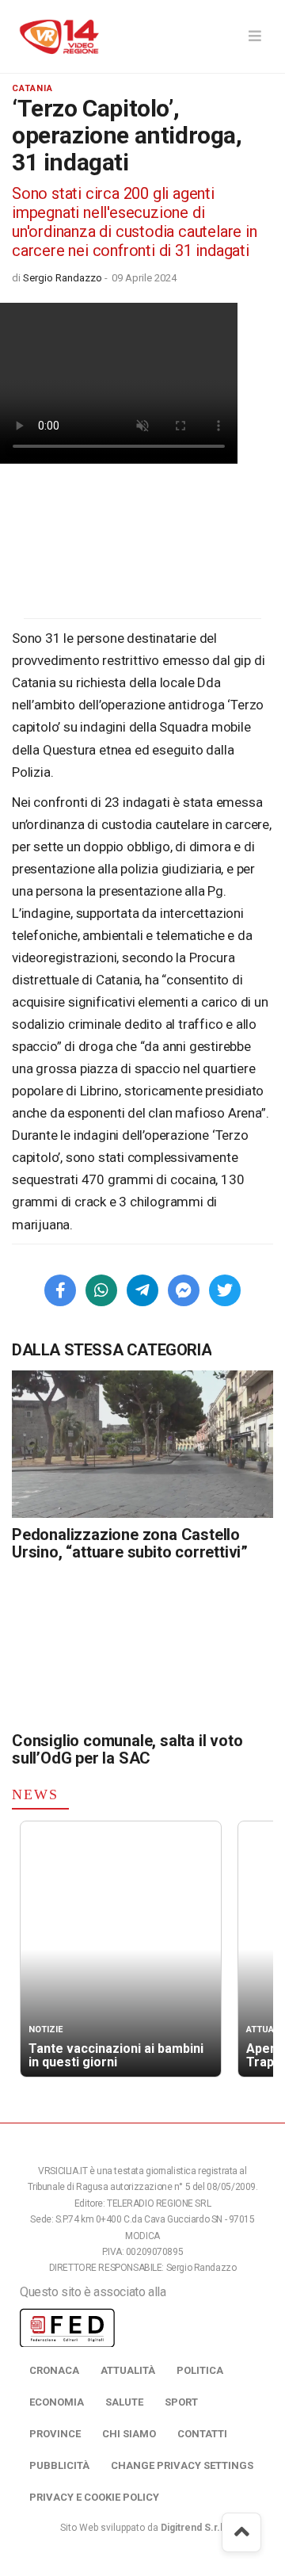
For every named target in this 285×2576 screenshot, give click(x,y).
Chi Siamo (129, 2434)
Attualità (128, 2370)
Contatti (202, 2434)
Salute (124, 2402)
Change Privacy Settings (182, 2465)
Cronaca (54, 2370)
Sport (181, 2402)
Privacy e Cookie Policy (94, 2497)
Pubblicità (59, 2465)
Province (55, 2434)
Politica (200, 2370)
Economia (57, 2402)
